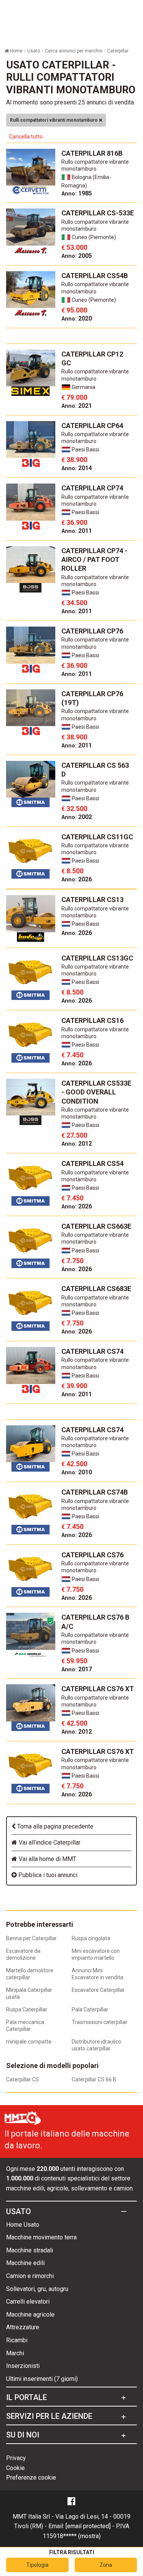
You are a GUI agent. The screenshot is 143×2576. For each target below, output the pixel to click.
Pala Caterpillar (90, 2009)
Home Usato (23, 2225)
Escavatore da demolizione (23, 1954)
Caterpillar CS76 (92, 1555)
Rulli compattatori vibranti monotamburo (54, 120)
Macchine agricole (30, 2315)
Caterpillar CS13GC (97, 958)
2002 (77, 817)
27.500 (74, 1135)
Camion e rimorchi (30, 2276)
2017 (77, 1669)
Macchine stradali (30, 2250)
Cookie (15, 2468)
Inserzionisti (23, 2366)
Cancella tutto (26, 137)
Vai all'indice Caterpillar (49, 1842)
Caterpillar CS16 (92, 1020)
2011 (77, 531)
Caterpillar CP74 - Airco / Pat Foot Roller (94, 560)
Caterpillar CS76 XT (98, 1689)
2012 (77, 1144)
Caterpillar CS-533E (98, 213)
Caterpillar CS (22, 2079)
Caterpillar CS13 (92, 900)
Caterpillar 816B (92, 153)
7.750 (72, 1261)
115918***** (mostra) (72, 2536)
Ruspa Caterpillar (27, 2009)
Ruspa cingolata (91, 1938)
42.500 (74, 1464)
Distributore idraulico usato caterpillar (96, 2045)
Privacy (16, 2458)
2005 (77, 256)
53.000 (74, 247)
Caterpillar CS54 (92, 1163)
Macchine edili (25, 2263)
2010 (77, 1472)
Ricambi (17, 2340)
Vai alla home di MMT (47, 1859)
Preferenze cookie (31, 2477)
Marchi (15, 2353)
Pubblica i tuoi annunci (47, 1875)
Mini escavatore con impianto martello (96, 1954)
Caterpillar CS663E (96, 1226)
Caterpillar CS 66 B (94, 2079)
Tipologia (37, 2565)
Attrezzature (23, 2327)
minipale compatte (29, 2042)
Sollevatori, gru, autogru (37, 2289)
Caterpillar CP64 (92, 426)
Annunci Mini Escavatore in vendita (97, 1974)
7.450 (72, 1055)
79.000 (74, 397)
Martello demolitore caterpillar (30, 1974)
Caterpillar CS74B (95, 1492)
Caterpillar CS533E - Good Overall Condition (96, 1092)
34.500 (74, 603)
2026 (77, 879)
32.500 (74, 808)
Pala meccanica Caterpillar (25, 2026)
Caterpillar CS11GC (97, 837)
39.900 (74, 1386)
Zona (106, 2565)
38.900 (74, 460)
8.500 (72, 871)
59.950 (74, 1661)
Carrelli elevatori (28, 2302)
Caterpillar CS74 (92, 1351)
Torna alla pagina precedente (55, 1826)
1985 (77, 193)
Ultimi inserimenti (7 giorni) (42, 2379)
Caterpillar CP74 (92, 488)
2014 (77, 468)
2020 (77, 318)
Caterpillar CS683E (96, 1289)
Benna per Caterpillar (31, 1938)
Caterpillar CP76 (92, 631)
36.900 (74, 522)
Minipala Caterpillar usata (29, 1993)
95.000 (74, 310)
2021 (77, 406)
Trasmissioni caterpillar (100, 2022)
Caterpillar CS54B (95, 276)
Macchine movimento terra (41, 2237)
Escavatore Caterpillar (98, 1990)
